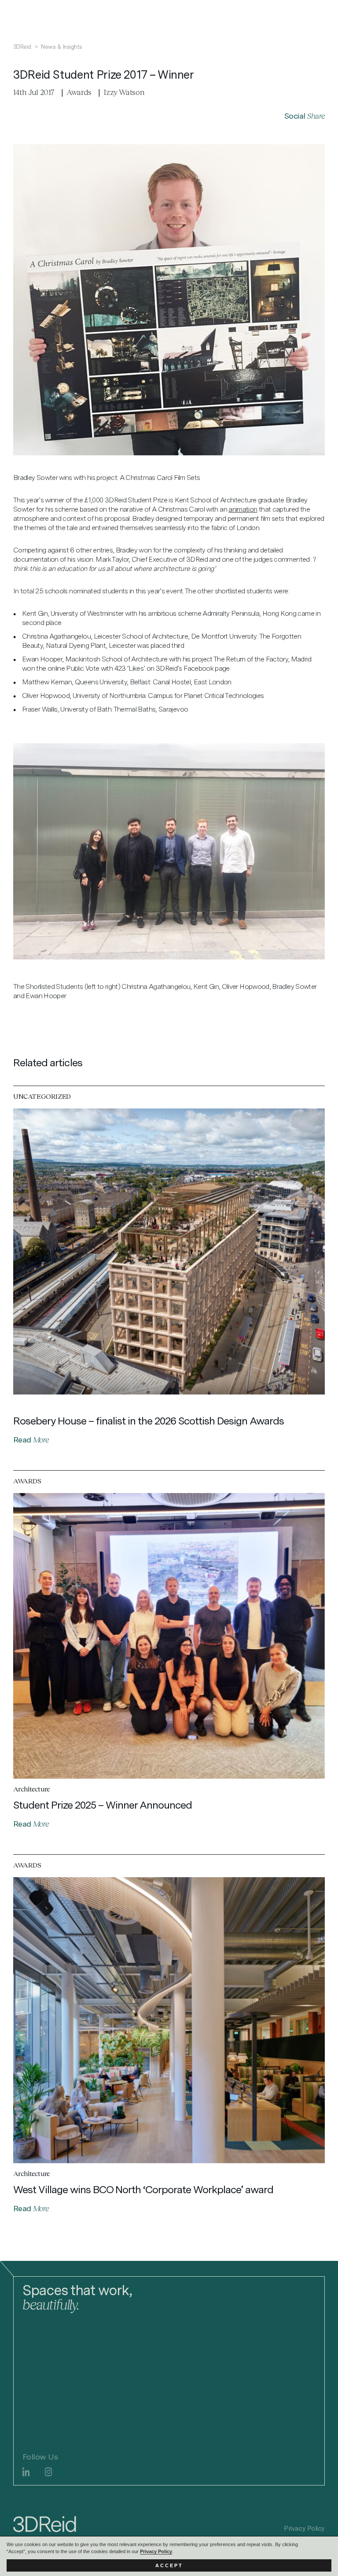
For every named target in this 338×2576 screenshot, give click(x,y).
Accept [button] (169, 2565)
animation (243, 509)
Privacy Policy (156, 2551)
